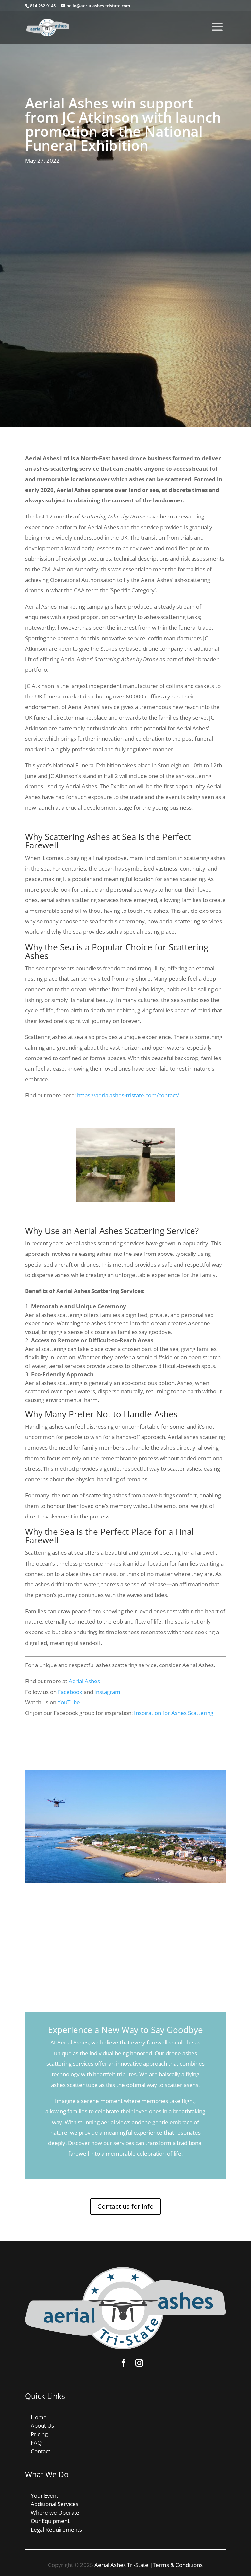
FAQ (36, 2443)
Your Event (44, 2495)
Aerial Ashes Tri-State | (124, 2565)
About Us (42, 2426)
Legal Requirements (56, 2529)
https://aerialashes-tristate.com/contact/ (128, 1095)
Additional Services (55, 2504)
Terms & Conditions (178, 2565)
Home (39, 2417)
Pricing (39, 2434)
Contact (41, 2451)
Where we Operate (55, 2512)
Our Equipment (50, 2521)
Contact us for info (125, 2206)
